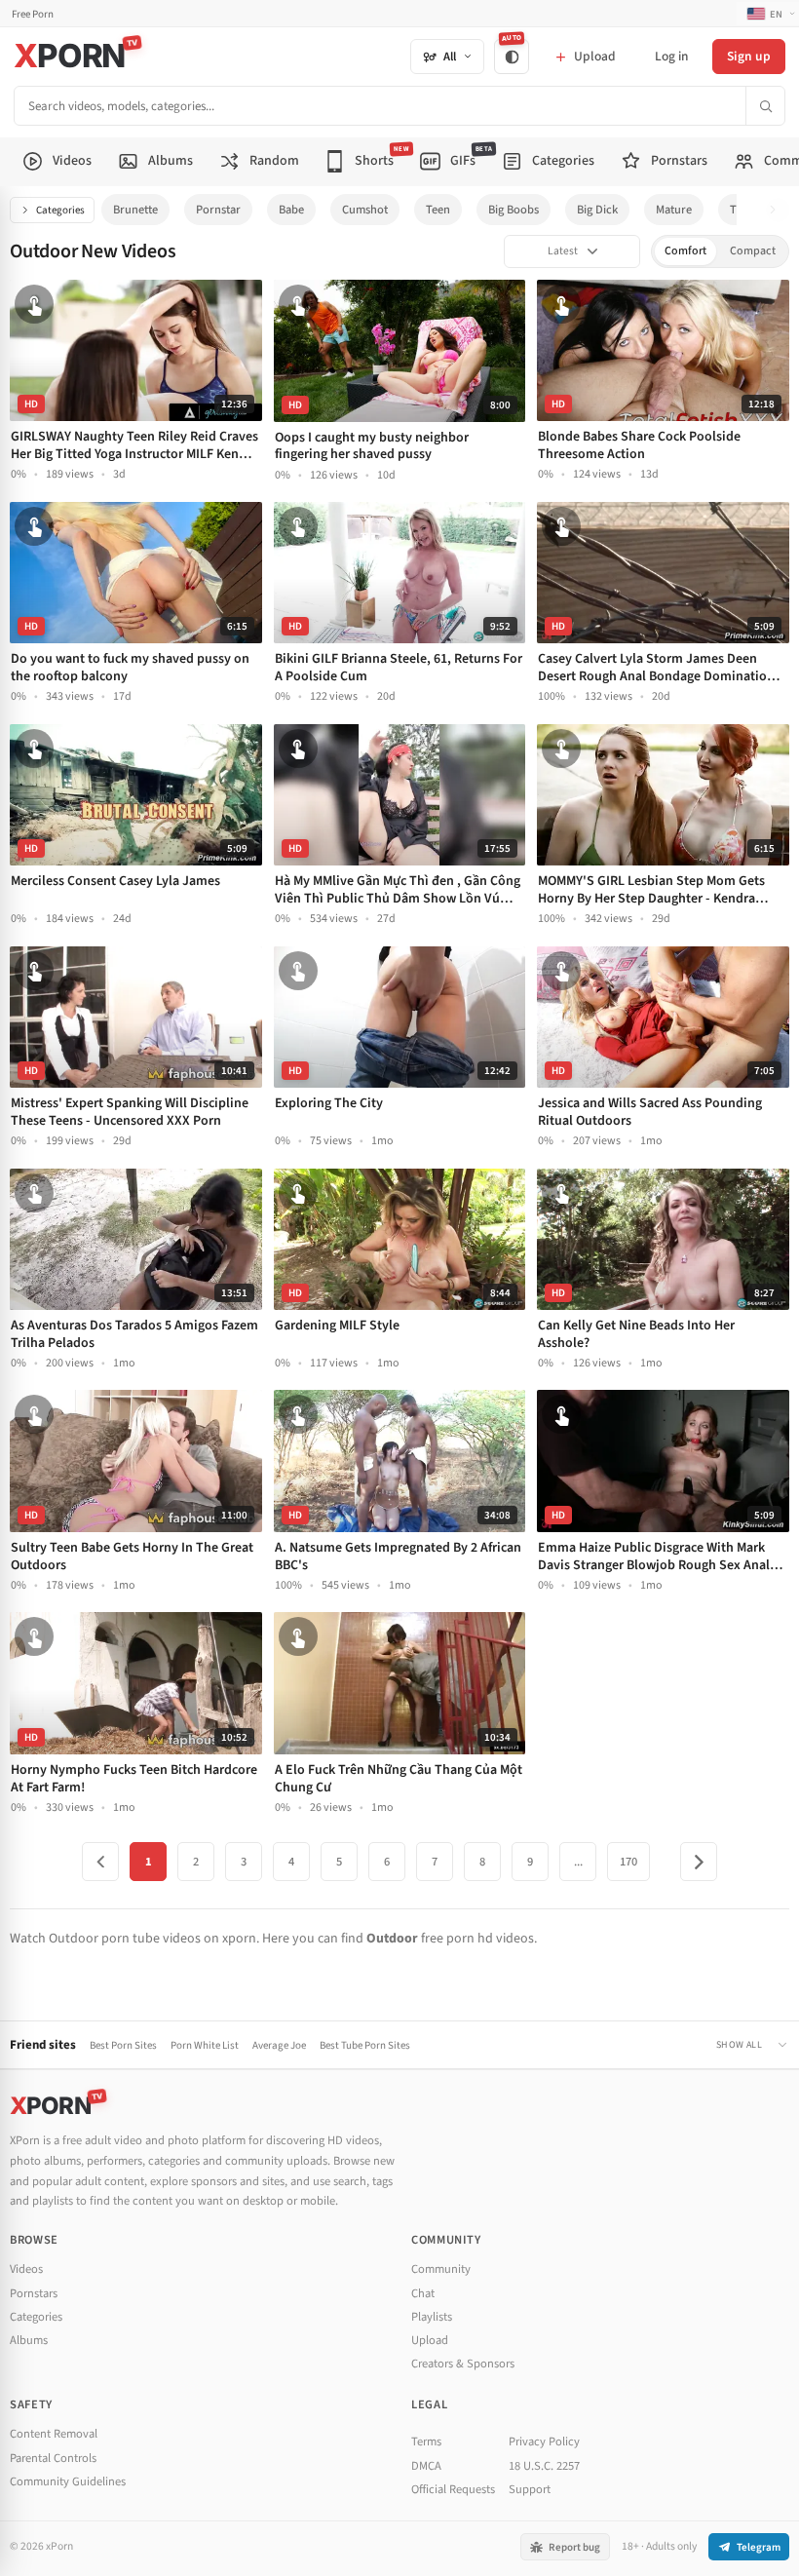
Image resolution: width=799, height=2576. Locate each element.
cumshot (365, 210)
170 (628, 1862)
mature (674, 210)
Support (530, 2489)
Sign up (749, 56)
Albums (29, 2340)
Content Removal (54, 2434)
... (578, 1862)
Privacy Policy (544, 2441)
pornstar (218, 210)
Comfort (685, 251)
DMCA (426, 2466)
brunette (135, 210)
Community (441, 2269)
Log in (671, 56)
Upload (430, 2340)
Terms (426, 2441)
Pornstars (34, 2293)
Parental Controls (53, 2458)
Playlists (432, 2317)
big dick (597, 210)
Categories (60, 210)
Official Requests (453, 2489)
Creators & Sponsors (463, 2364)
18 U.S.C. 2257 (544, 2466)
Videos (26, 2269)
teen (438, 210)
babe (291, 210)
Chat (423, 2293)
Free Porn (33, 14)
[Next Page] (699, 1862)
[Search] (765, 106)
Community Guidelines (68, 2481)
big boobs (514, 210)
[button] (778, 210)
